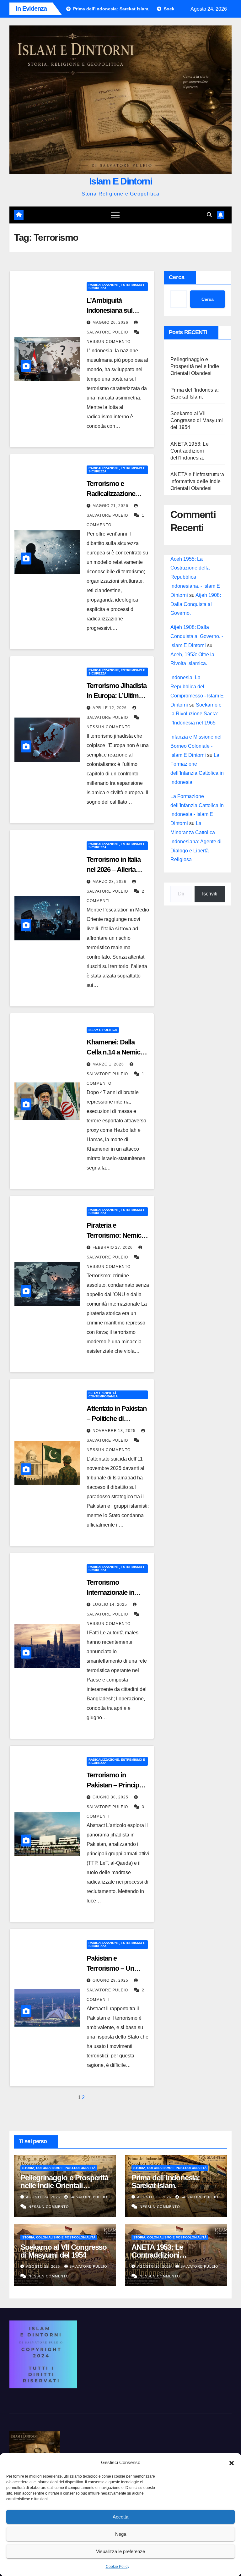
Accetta (120, 2517)
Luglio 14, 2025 (110, 1604)
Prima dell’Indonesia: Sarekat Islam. (166, 2182)
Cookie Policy (118, 2567)
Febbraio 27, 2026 (113, 1247)
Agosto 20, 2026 (155, 2266)
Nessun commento (109, 342)
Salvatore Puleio (88, 2197)
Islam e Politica (103, 1030)
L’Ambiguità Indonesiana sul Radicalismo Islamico (118, 310)
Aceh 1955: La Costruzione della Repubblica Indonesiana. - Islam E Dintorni (195, 577)
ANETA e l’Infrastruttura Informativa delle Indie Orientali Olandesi (197, 481)
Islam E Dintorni (120, 181)
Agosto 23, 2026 (155, 2197)
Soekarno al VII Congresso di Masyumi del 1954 (197, 420)
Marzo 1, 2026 (109, 1064)
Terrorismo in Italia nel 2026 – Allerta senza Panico (114, 870)
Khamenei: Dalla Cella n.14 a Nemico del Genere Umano (115, 1052)
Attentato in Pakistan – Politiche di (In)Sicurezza (117, 1419)
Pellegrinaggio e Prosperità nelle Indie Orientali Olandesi (195, 366)
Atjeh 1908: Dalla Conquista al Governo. (196, 604)
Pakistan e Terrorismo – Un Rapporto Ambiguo (114, 1968)
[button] (232, 2463)
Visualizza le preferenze (120, 2551)
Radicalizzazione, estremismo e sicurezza (117, 286)
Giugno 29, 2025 (111, 1980)
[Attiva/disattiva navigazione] (115, 215)
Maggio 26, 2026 (111, 322)
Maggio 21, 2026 (111, 506)
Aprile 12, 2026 (110, 708)
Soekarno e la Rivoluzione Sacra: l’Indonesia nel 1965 (196, 714)
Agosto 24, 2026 (44, 2197)
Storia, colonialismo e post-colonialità (59, 2168)
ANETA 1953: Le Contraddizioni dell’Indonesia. (190, 451)
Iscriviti (210, 894)
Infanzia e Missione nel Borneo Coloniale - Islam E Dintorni (196, 746)
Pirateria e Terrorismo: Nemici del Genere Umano (115, 1235)
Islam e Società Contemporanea (103, 1395)
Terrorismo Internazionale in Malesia (110, 1592)
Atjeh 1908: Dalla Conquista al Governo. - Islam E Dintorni (197, 636)
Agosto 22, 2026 (44, 2266)
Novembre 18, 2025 (115, 1431)
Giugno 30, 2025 (111, 1797)
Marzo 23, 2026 (110, 882)
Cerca (177, 277)
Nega (121, 2534)
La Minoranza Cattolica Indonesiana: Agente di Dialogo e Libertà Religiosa (196, 841)
